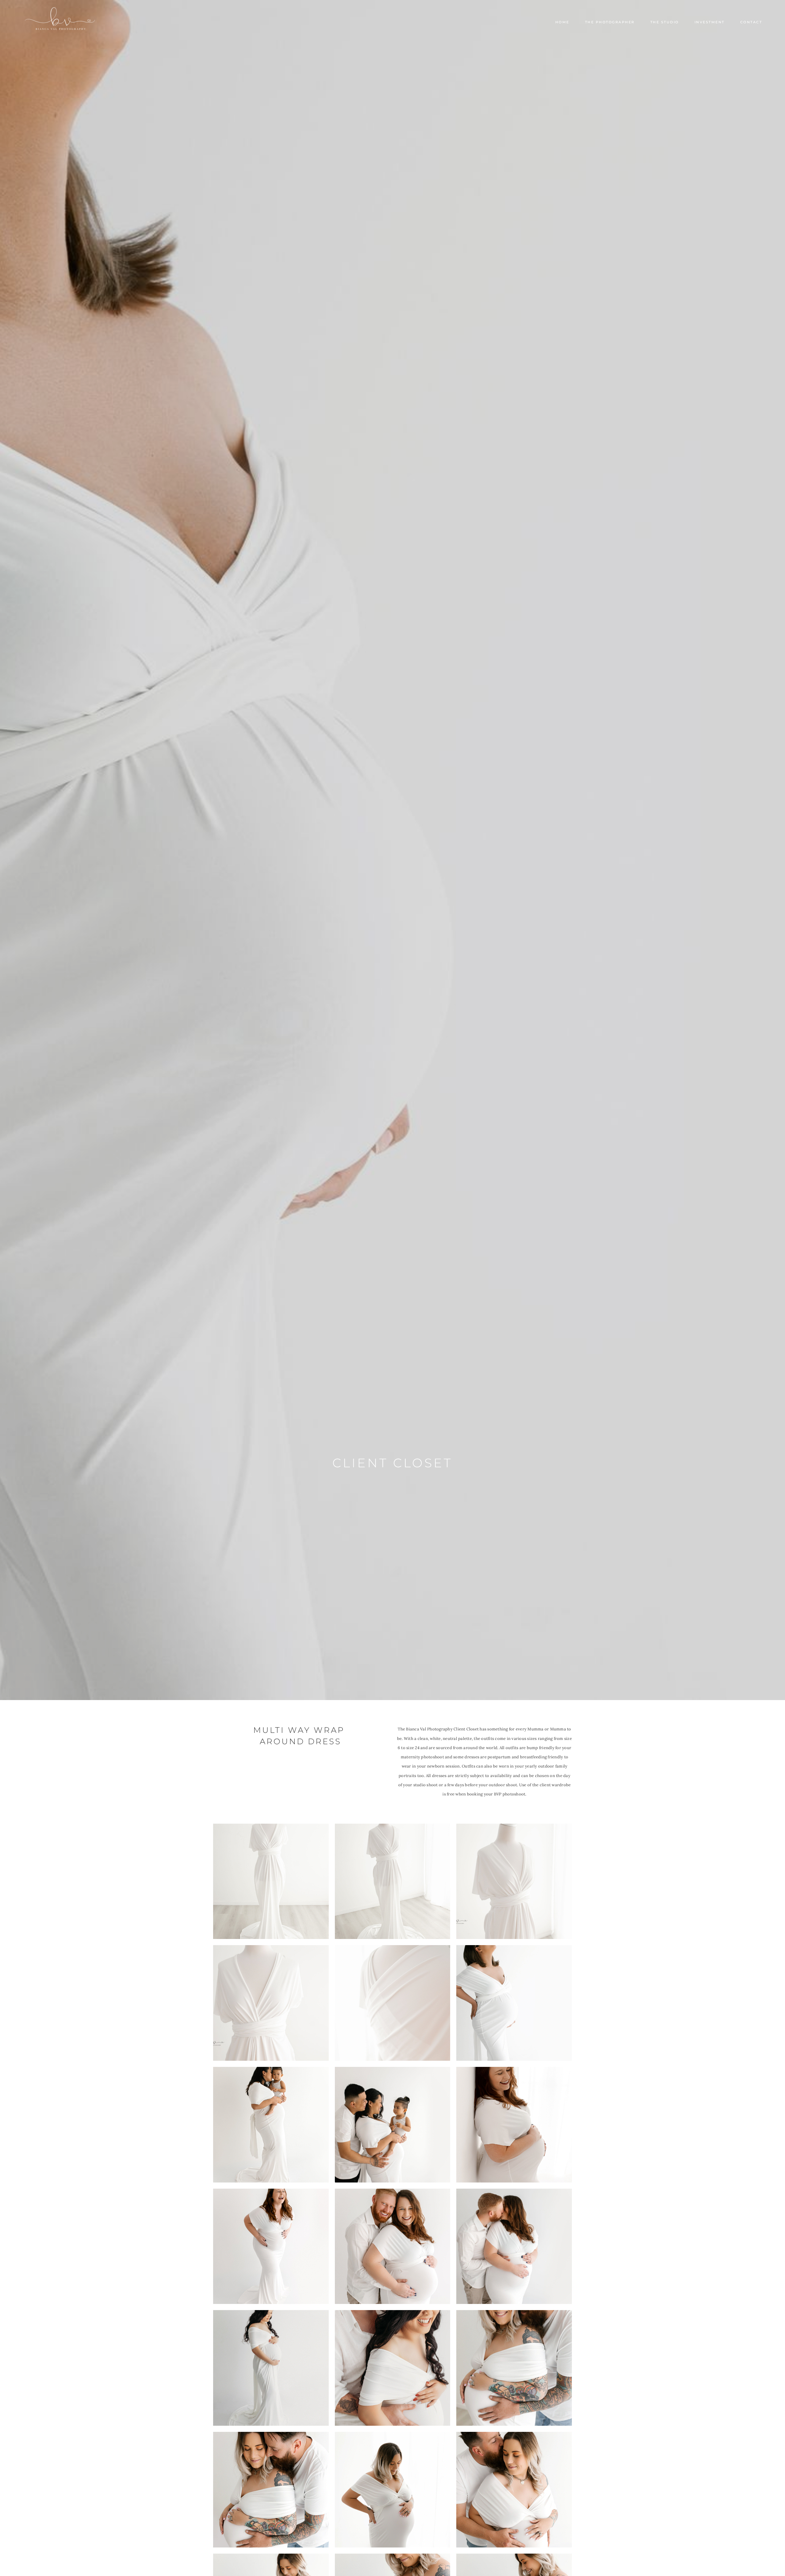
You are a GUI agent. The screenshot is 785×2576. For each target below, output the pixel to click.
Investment (710, 22)
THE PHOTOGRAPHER (610, 22)
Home (562, 22)
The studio (665, 22)
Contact (751, 22)
